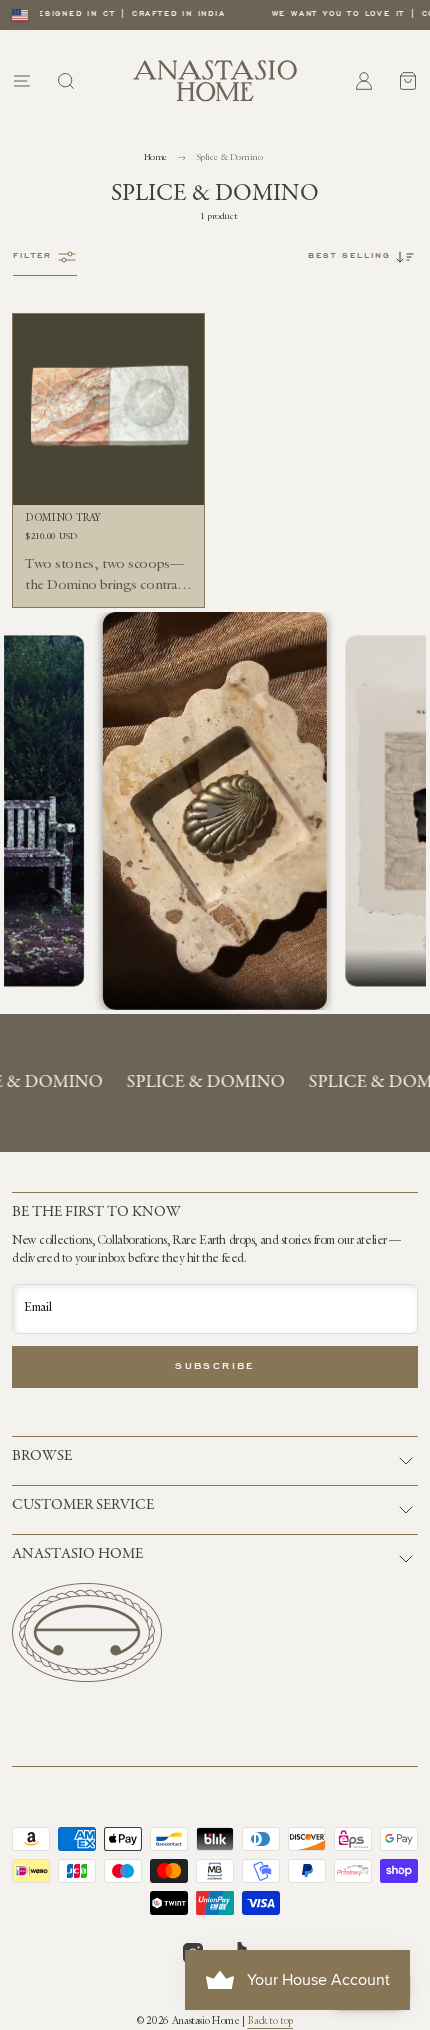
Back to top (269, 2022)
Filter (32, 256)
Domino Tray (63, 519)
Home (155, 158)
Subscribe (215, 1367)
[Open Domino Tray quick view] (35, 479)
